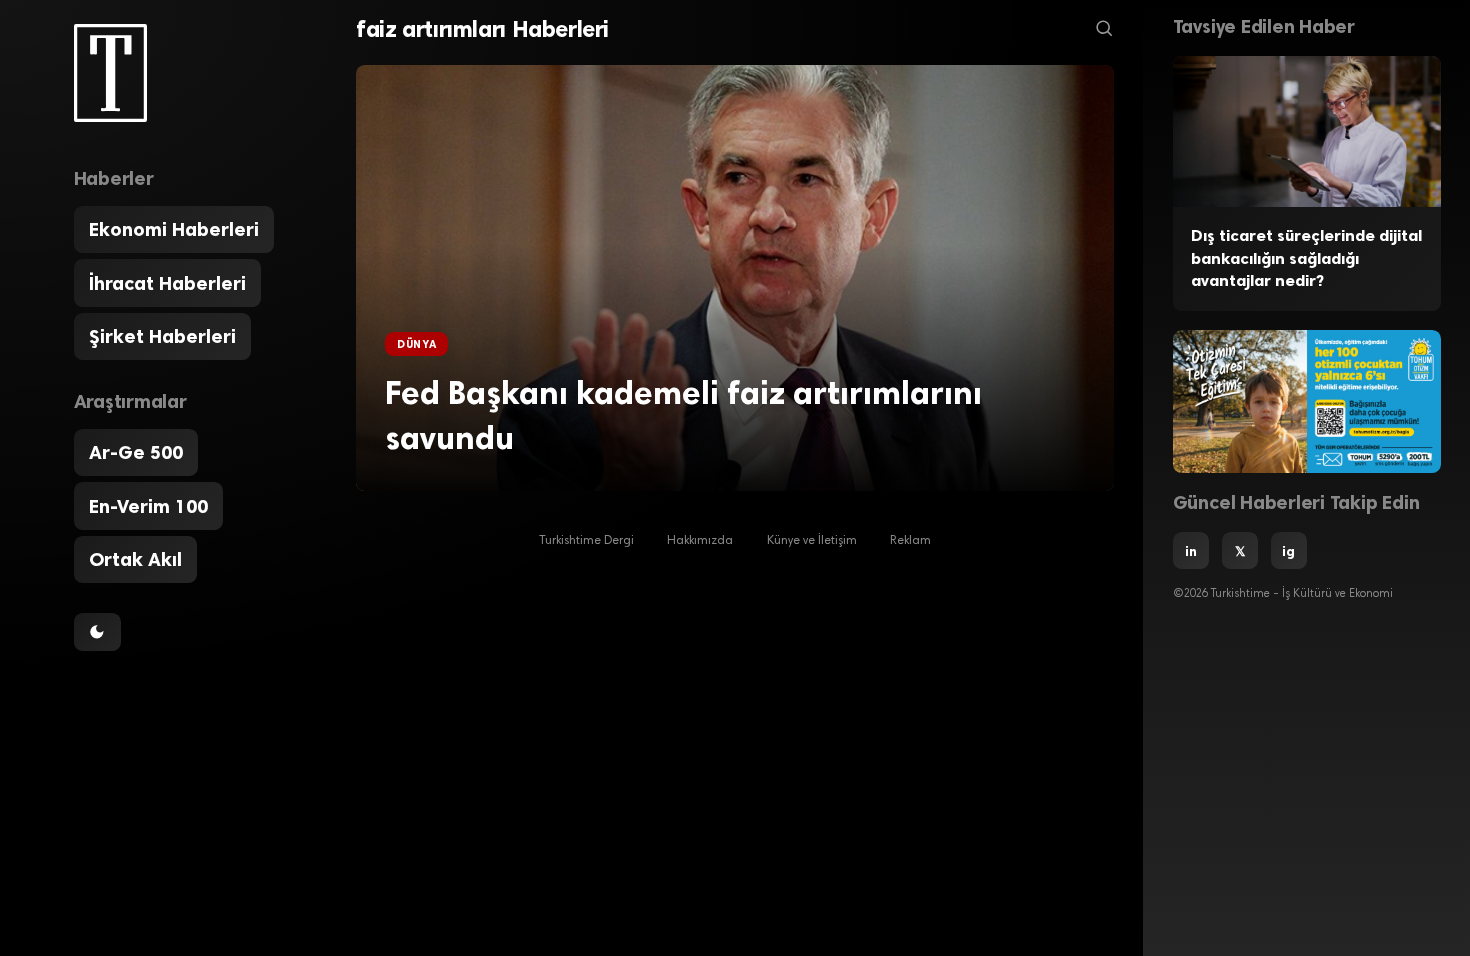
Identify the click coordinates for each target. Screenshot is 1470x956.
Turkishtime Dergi (586, 541)
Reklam (910, 541)
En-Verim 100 (148, 506)
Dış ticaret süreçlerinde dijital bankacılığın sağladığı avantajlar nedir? (1306, 258)
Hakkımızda (700, 541)
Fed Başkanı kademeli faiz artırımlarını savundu (683, 415)
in (1191, 551)
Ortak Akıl (135, 559)
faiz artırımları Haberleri (482, 29)
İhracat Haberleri (167, 283)
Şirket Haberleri (162, 336)
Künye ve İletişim (812, 541)
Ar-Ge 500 (136, 452)
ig (1288, 551)
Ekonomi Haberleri (174, 229)
